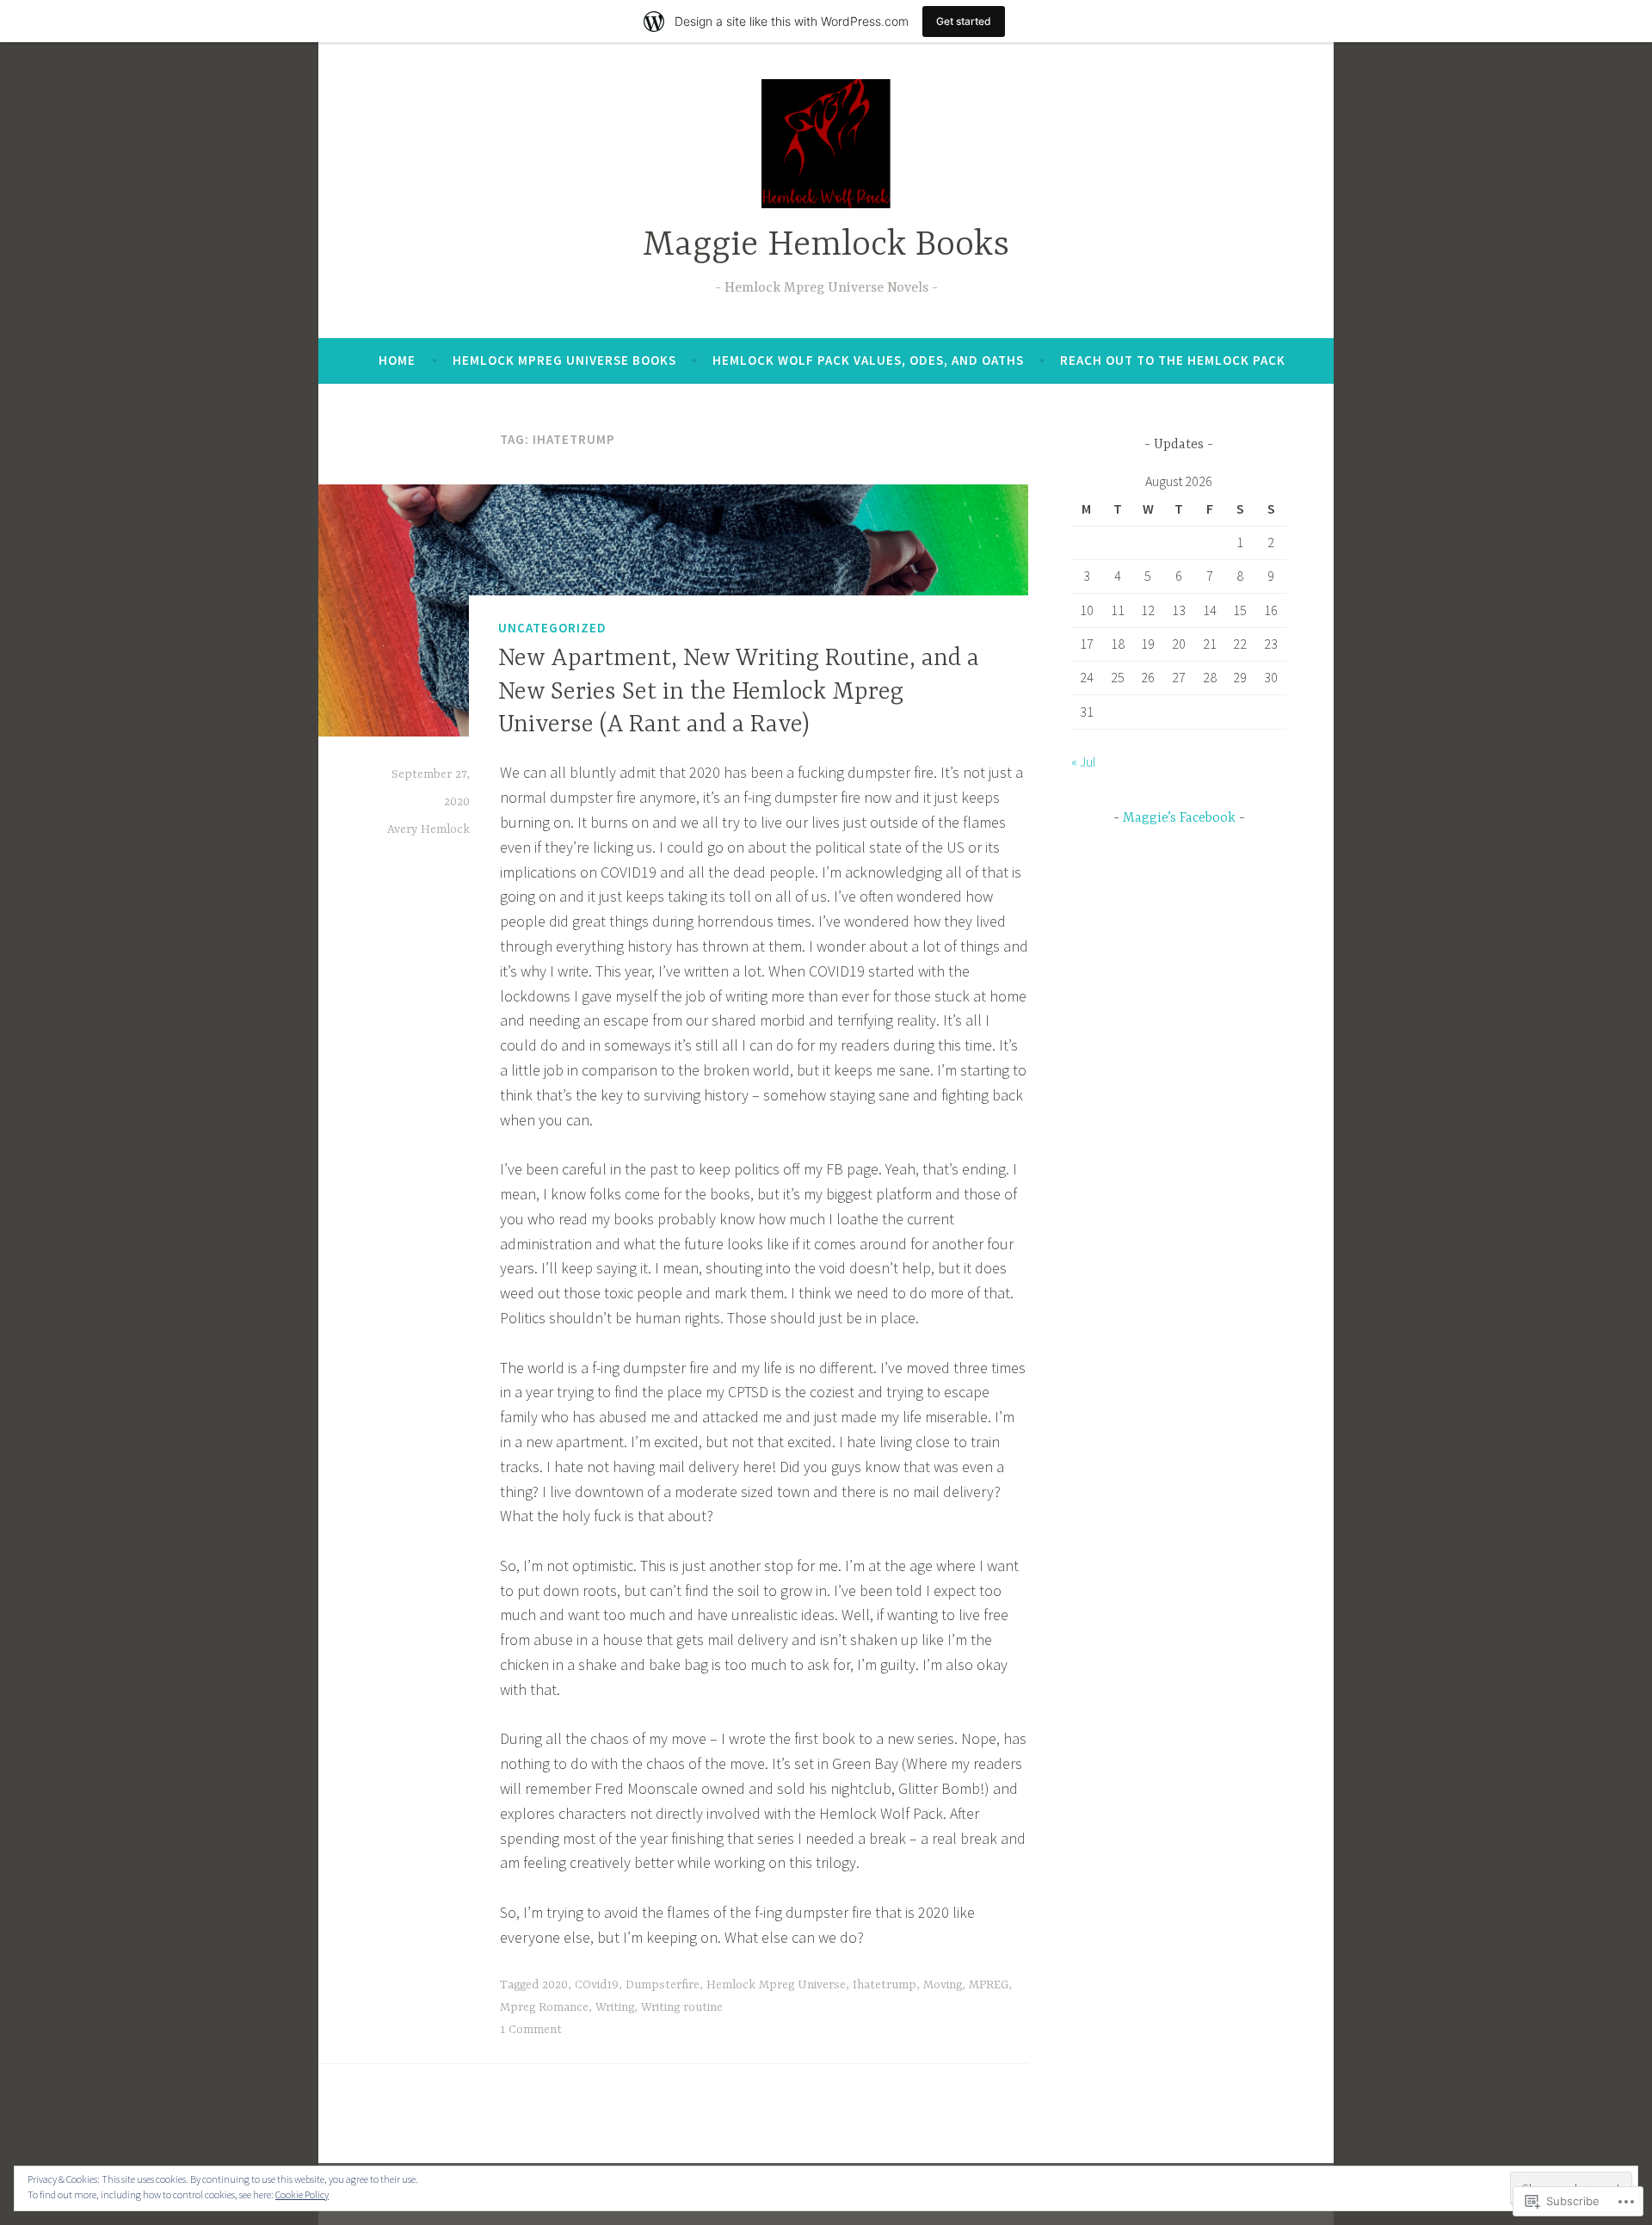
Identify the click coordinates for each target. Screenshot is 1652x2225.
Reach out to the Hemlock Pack (1173, 360)
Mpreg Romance (544, 2007)
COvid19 (597, 1985)
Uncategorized (552, 628)
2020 (555, 1985)
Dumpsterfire (663, 1985)
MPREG (989, 1985)
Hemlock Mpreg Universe (776, 1985)
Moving (943, 1985)
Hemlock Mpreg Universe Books (564, 360)
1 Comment (531, 2030)
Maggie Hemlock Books (826, 246)
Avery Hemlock (428, 829)
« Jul (1084, 761)
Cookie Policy (302, 2194)
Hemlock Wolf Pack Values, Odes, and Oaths (868, 360)
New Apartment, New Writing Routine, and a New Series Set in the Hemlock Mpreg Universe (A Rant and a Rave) (739, 693)
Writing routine (682, 2007)
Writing (615, 2007)
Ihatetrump (885, 1985)
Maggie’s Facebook (1179, 818)
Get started (964, 21)
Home (397, 360)
